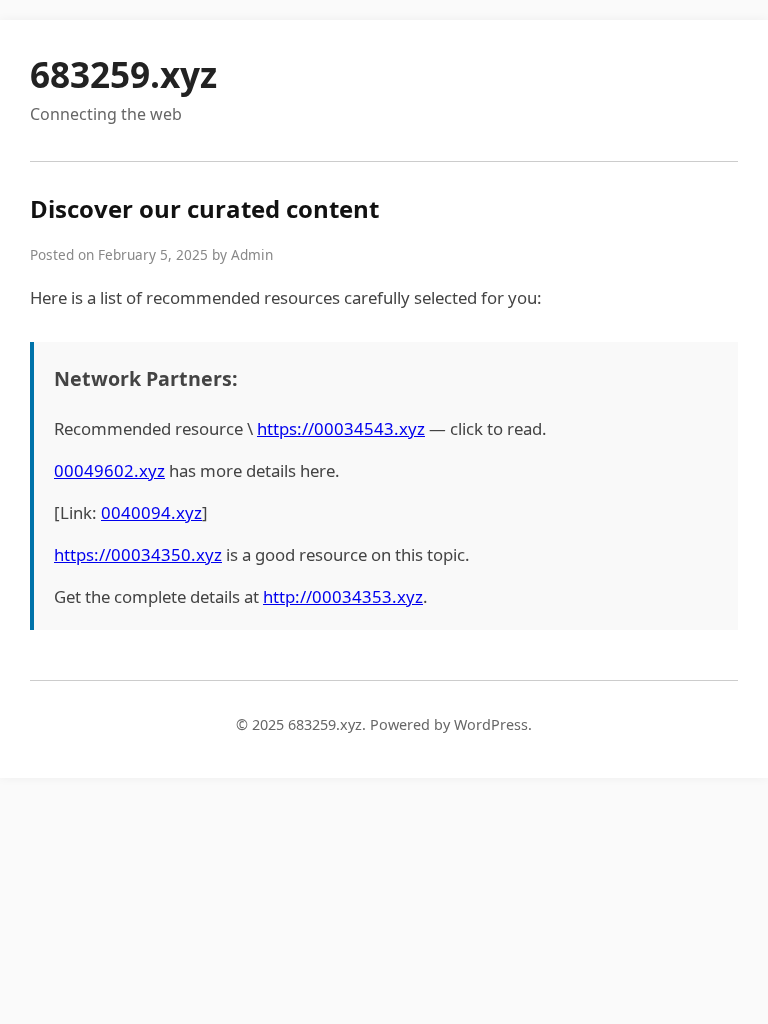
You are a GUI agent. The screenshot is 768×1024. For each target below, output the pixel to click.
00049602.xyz (109, 470)
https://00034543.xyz (341, 428)
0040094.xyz (151, 512)
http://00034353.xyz (343, 596)
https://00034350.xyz (138, 554)
